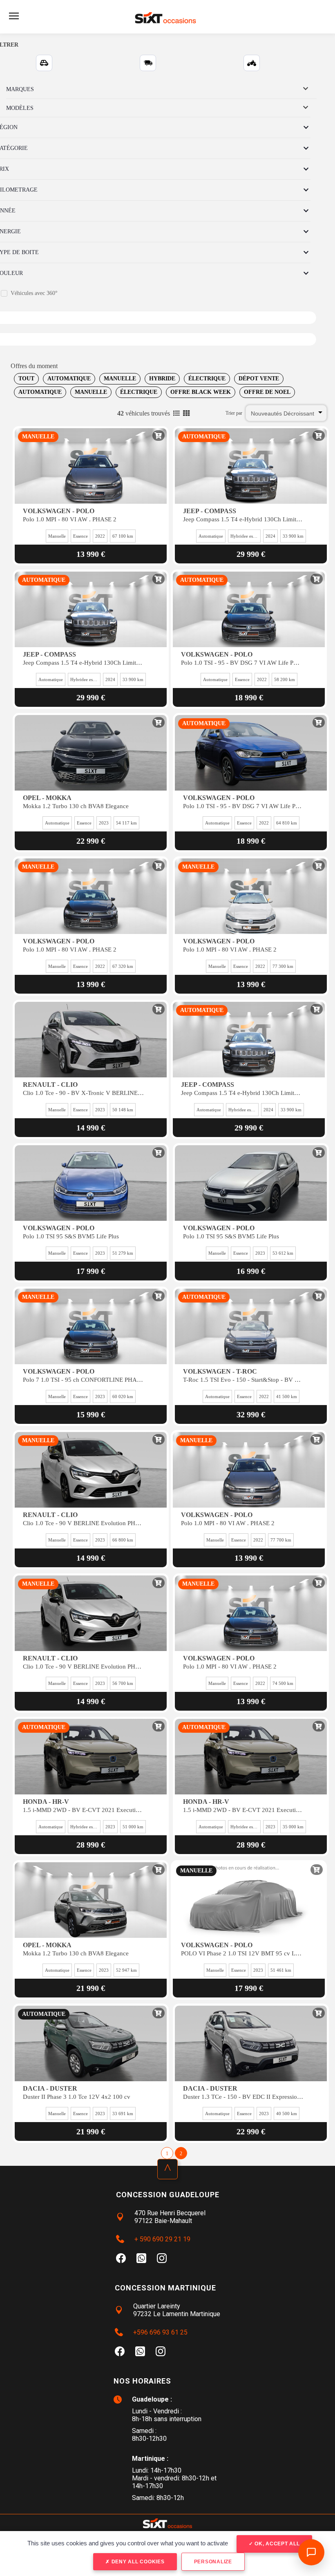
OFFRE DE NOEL (267, 392)
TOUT (26, 379)
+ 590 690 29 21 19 (162, 2239)
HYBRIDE (162, 379)
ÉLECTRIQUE (207, 379)
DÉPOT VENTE (259, 379)
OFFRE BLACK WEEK (201, 392)
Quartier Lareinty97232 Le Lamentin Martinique (177, 2310)
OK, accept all (276, 2544)
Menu (14, 16)
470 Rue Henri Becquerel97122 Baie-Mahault (170, 2217)
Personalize (213, 2562)
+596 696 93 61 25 (160, 2332)
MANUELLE (120, 379)
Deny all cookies (137, 2562)
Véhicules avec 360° (34, 293)
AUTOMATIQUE (69, 379)
